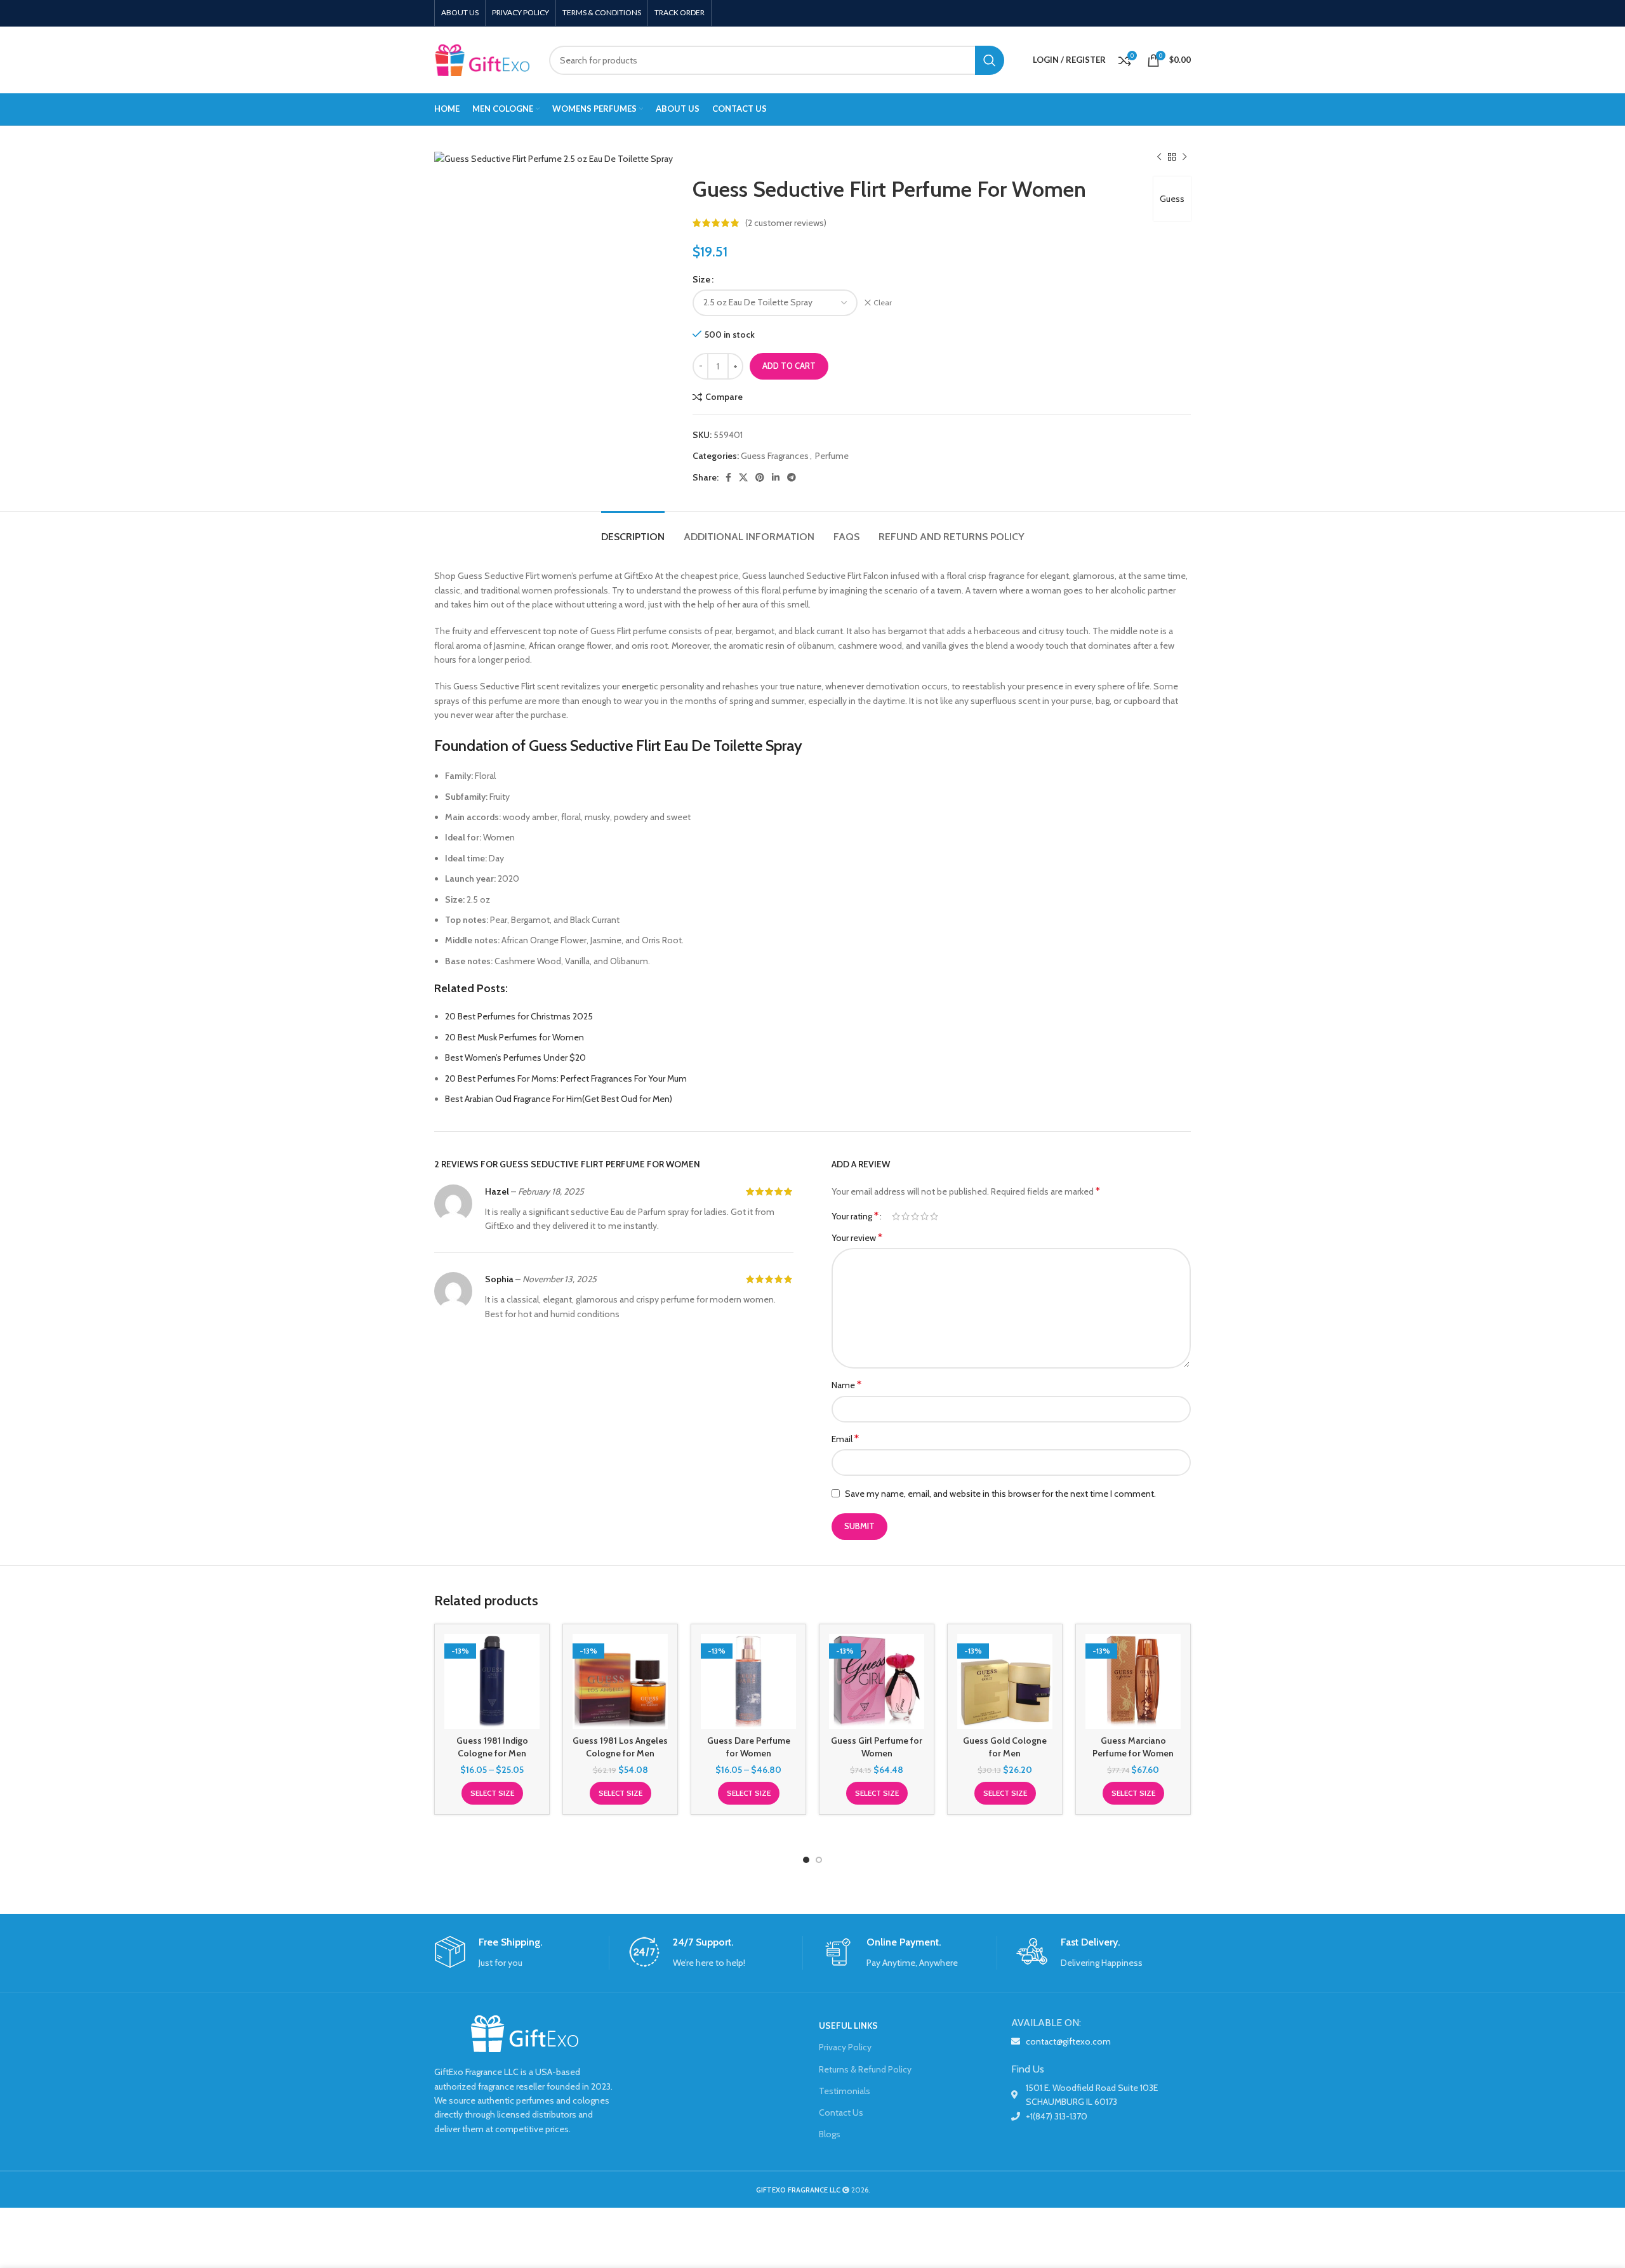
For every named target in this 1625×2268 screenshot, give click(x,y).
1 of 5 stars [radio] (896, 1216)
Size (701, 279)
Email (845, 1439)
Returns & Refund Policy (865, 2069)
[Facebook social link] (728, 477)
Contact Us (841, 2112)
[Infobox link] (521, 1953)
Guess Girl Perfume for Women (877, 1747)
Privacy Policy (845, 2047)
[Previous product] (1159, 157)
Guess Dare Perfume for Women (749, 1747)
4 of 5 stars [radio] (925, 1216)
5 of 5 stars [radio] (934, 1216)
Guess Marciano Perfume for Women (1133, 1747)
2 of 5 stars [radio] (905, 1216)
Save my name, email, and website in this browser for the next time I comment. (1000, 1494)
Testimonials (845, 2091)
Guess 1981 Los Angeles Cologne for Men (620, 1747)
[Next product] (1184, 157)
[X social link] (743, 477)
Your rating (855, 1216)
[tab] (633, 530)
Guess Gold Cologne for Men (1005, 1747)
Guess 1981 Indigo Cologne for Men (492, 1747)
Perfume (832, 456)
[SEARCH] (990, 60)
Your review (857, 1237)
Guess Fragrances (775, 456)
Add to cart (789, 366)
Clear (883, 302)
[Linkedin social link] (776, 477)
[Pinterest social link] (760, 477)
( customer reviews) (786, 223)
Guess (1172, 199)
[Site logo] (482, 59)
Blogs (830, 2134)
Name (846, 1385)
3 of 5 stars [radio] (915, 1216)
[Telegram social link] (792, 477)
